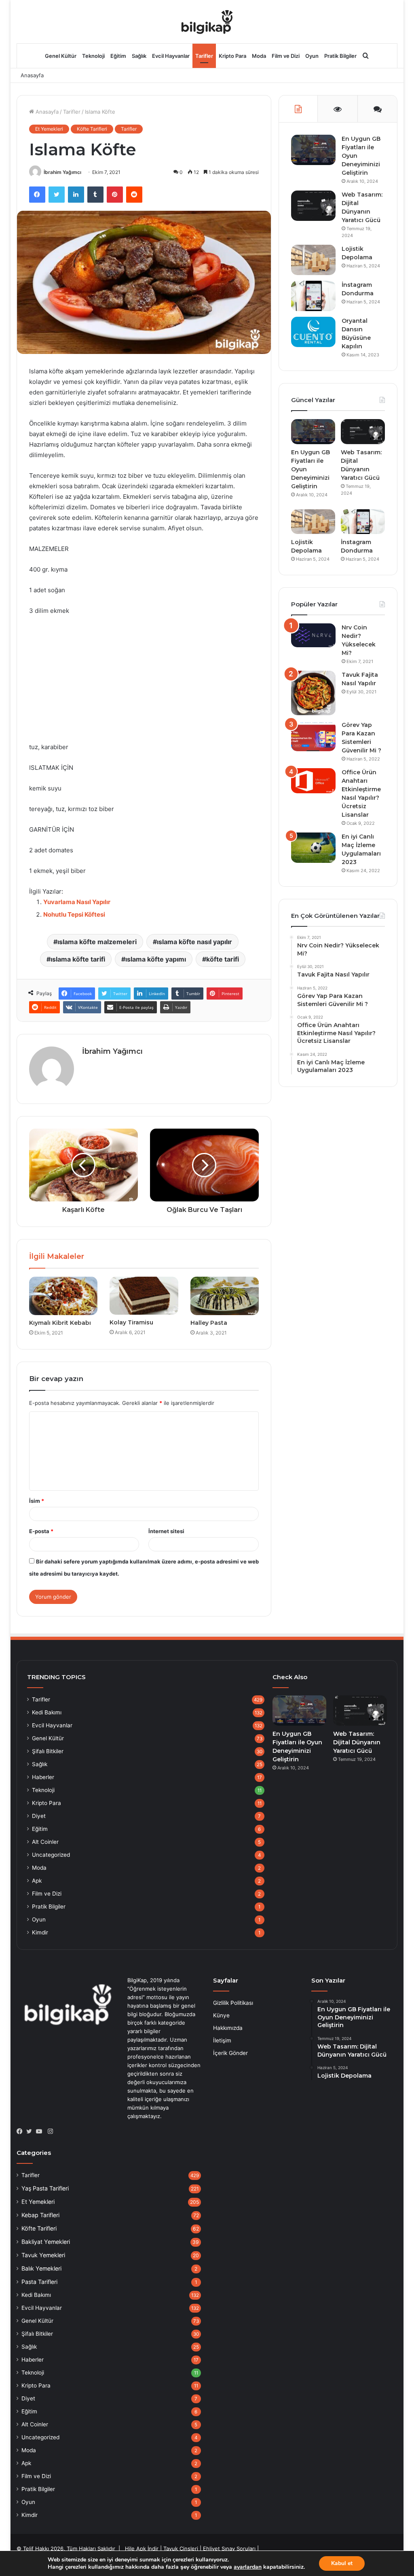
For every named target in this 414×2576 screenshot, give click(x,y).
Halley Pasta (209, 1323)
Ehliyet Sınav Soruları (229, 2548)
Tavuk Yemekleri (43, 2255)
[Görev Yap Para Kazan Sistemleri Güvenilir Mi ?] (313, 736)
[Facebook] (21, 2131)
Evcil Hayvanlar (171, 56)
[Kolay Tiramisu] (144, 1296)
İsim (37, 1501)
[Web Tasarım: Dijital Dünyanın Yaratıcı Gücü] (313, 206)
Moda (259, 56)
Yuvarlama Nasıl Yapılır (77, 902)
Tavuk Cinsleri (181, 2548)
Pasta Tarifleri (39, 2282)
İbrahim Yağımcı (62, 172)
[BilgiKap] (207, 21)
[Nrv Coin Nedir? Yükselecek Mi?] (313, 635)
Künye (221, 2015)
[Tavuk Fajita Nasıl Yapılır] (313, 693)
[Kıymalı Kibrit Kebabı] (63, 1296)
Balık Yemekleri (41, 2268)
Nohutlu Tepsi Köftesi (74, 914)
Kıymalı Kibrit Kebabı (60, 1323)
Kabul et (342, 2563)
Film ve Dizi (286, 56)
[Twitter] (31, 2131)
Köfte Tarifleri (92, 129)
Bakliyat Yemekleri (46, 2242)
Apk (37, 1881)
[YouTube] (41, 2131)
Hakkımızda (228, 2028)
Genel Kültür (61, 56)
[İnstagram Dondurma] (313, 296)
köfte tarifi (223, 959)
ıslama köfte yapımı (156, 959)
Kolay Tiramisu (131, 1322)
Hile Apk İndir (142, 2548)
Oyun (312, 56)
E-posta (41, 1531)
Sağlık (139, 56)
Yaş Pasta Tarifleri (45, 2188)
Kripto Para (232, 56)
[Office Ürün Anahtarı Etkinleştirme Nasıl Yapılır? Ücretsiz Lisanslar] (313, 781)
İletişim (222, 2040)
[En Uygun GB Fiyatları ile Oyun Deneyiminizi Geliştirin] (313, 150)
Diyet (39, 1816)
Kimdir (40, 1932)
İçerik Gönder (230, 2053)
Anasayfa (32, 75)
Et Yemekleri (49, 129)
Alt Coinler (45, 1842)
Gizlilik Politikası (233, 2003)
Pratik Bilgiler (340, 56)
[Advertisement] (144, 683)
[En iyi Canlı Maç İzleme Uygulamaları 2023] (313, 848)
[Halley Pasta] (225, 1296)
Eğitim (118, 56)
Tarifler (204, 56)
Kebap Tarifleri (40, 2215)
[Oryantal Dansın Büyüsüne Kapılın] (313, 332)
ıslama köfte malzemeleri (97, 942)
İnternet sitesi (166, 1531)
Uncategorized (51, 1855)
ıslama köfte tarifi (78, 959)
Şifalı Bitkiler (48, 1751)
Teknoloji (93, 56)
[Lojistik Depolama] (313, 260)
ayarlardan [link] (248, 2567)
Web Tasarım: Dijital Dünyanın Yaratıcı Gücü (357, 1742)
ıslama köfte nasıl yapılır (194, 942)
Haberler (43, 1777)
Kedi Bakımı (47, 1712)
